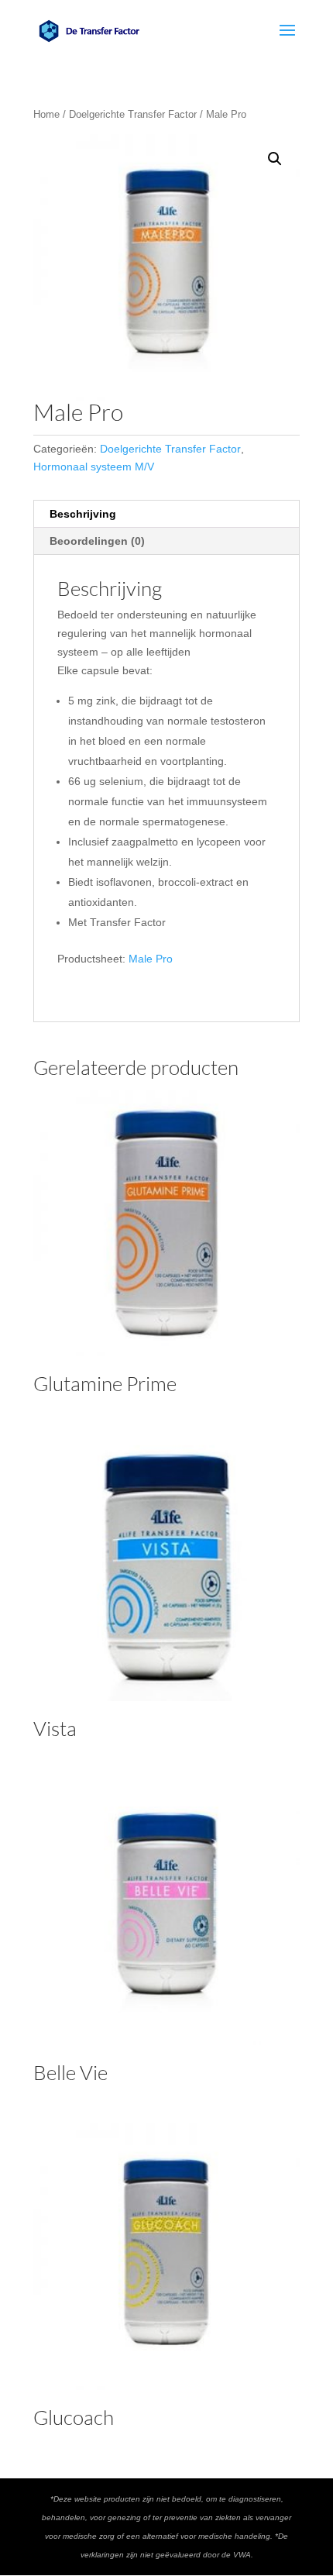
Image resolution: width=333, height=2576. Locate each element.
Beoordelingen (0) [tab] (97, 541)
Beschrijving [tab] (83, 514)
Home (46, 114)
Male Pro (151, 959)
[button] (275, 159)
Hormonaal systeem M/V (94, 467)
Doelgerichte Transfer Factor (133, 114)
